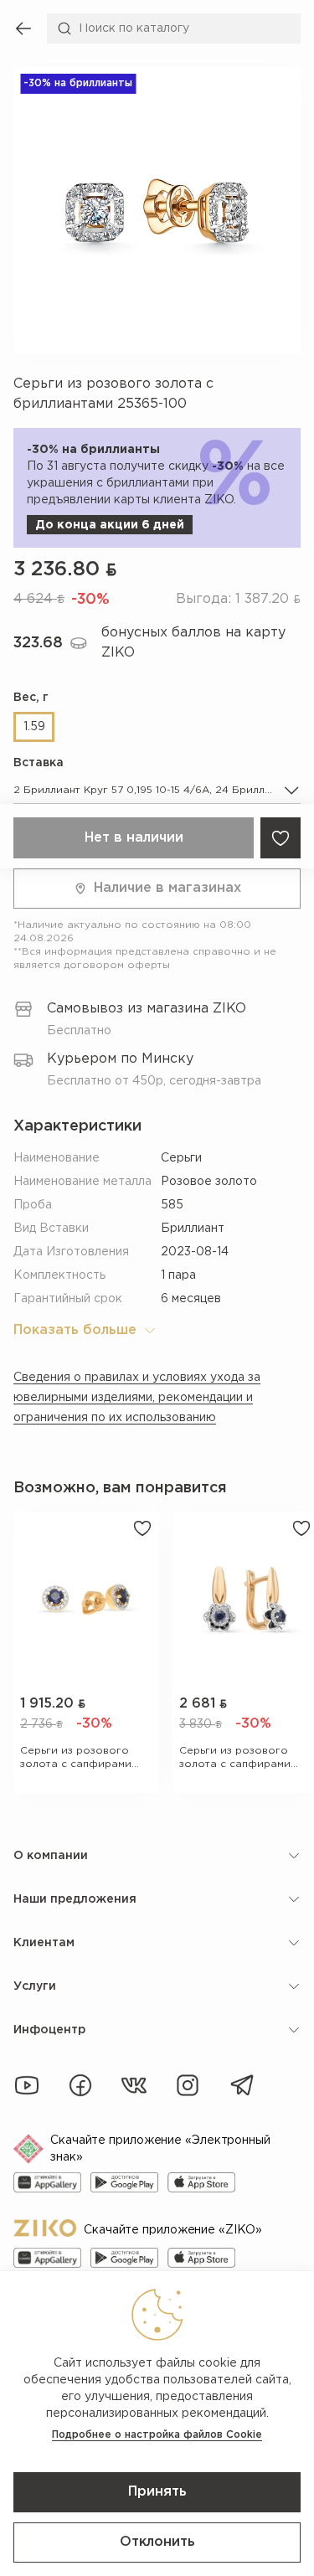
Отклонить (157, 2542)
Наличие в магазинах (167, 888)
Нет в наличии (134, 838)
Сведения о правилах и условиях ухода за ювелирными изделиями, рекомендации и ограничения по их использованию (137, 1398)
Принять (157, 2492)
